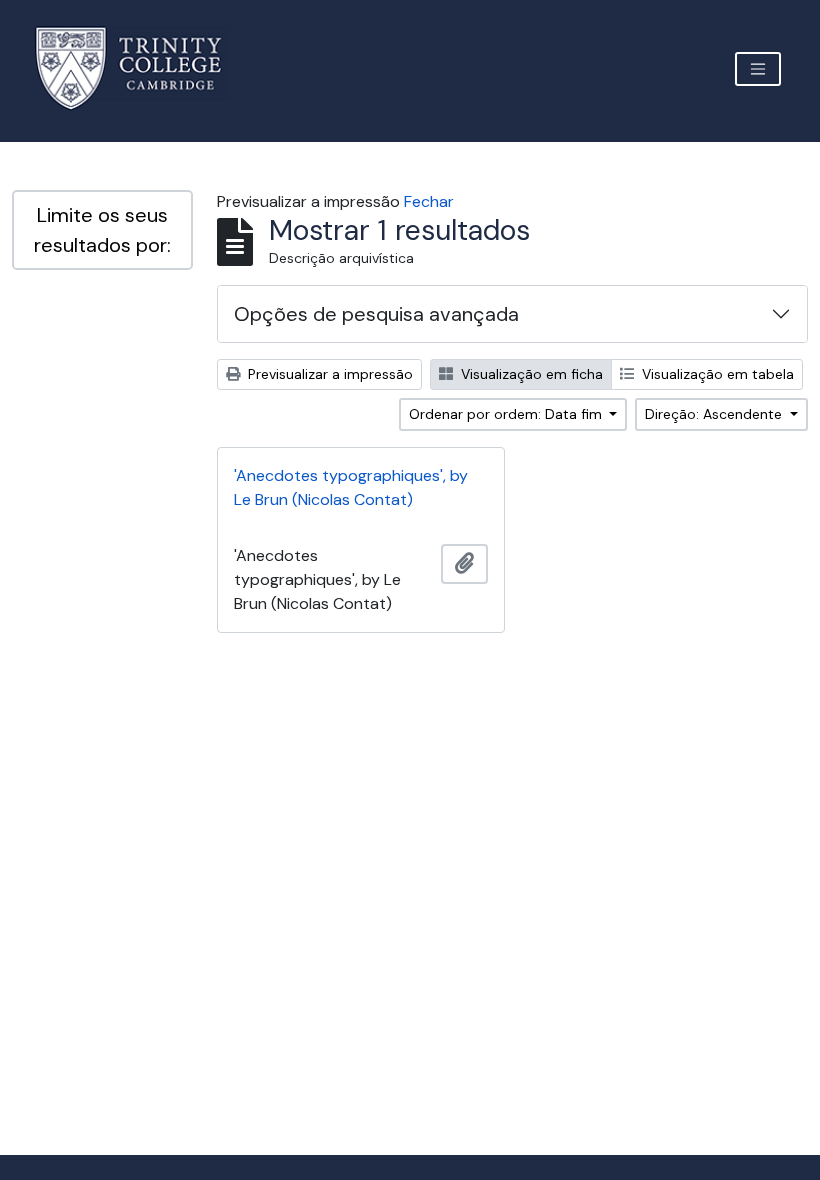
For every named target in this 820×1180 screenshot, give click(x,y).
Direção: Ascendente (715, 414)
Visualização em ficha (530, 374)
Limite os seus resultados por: (102, 230)
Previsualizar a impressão (328, 374)
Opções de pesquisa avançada (376, 314)
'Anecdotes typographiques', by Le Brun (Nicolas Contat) (351, 487)
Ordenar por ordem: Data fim (507, 414)
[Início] (140, 68)
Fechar (429, 201)
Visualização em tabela (716, 374)
